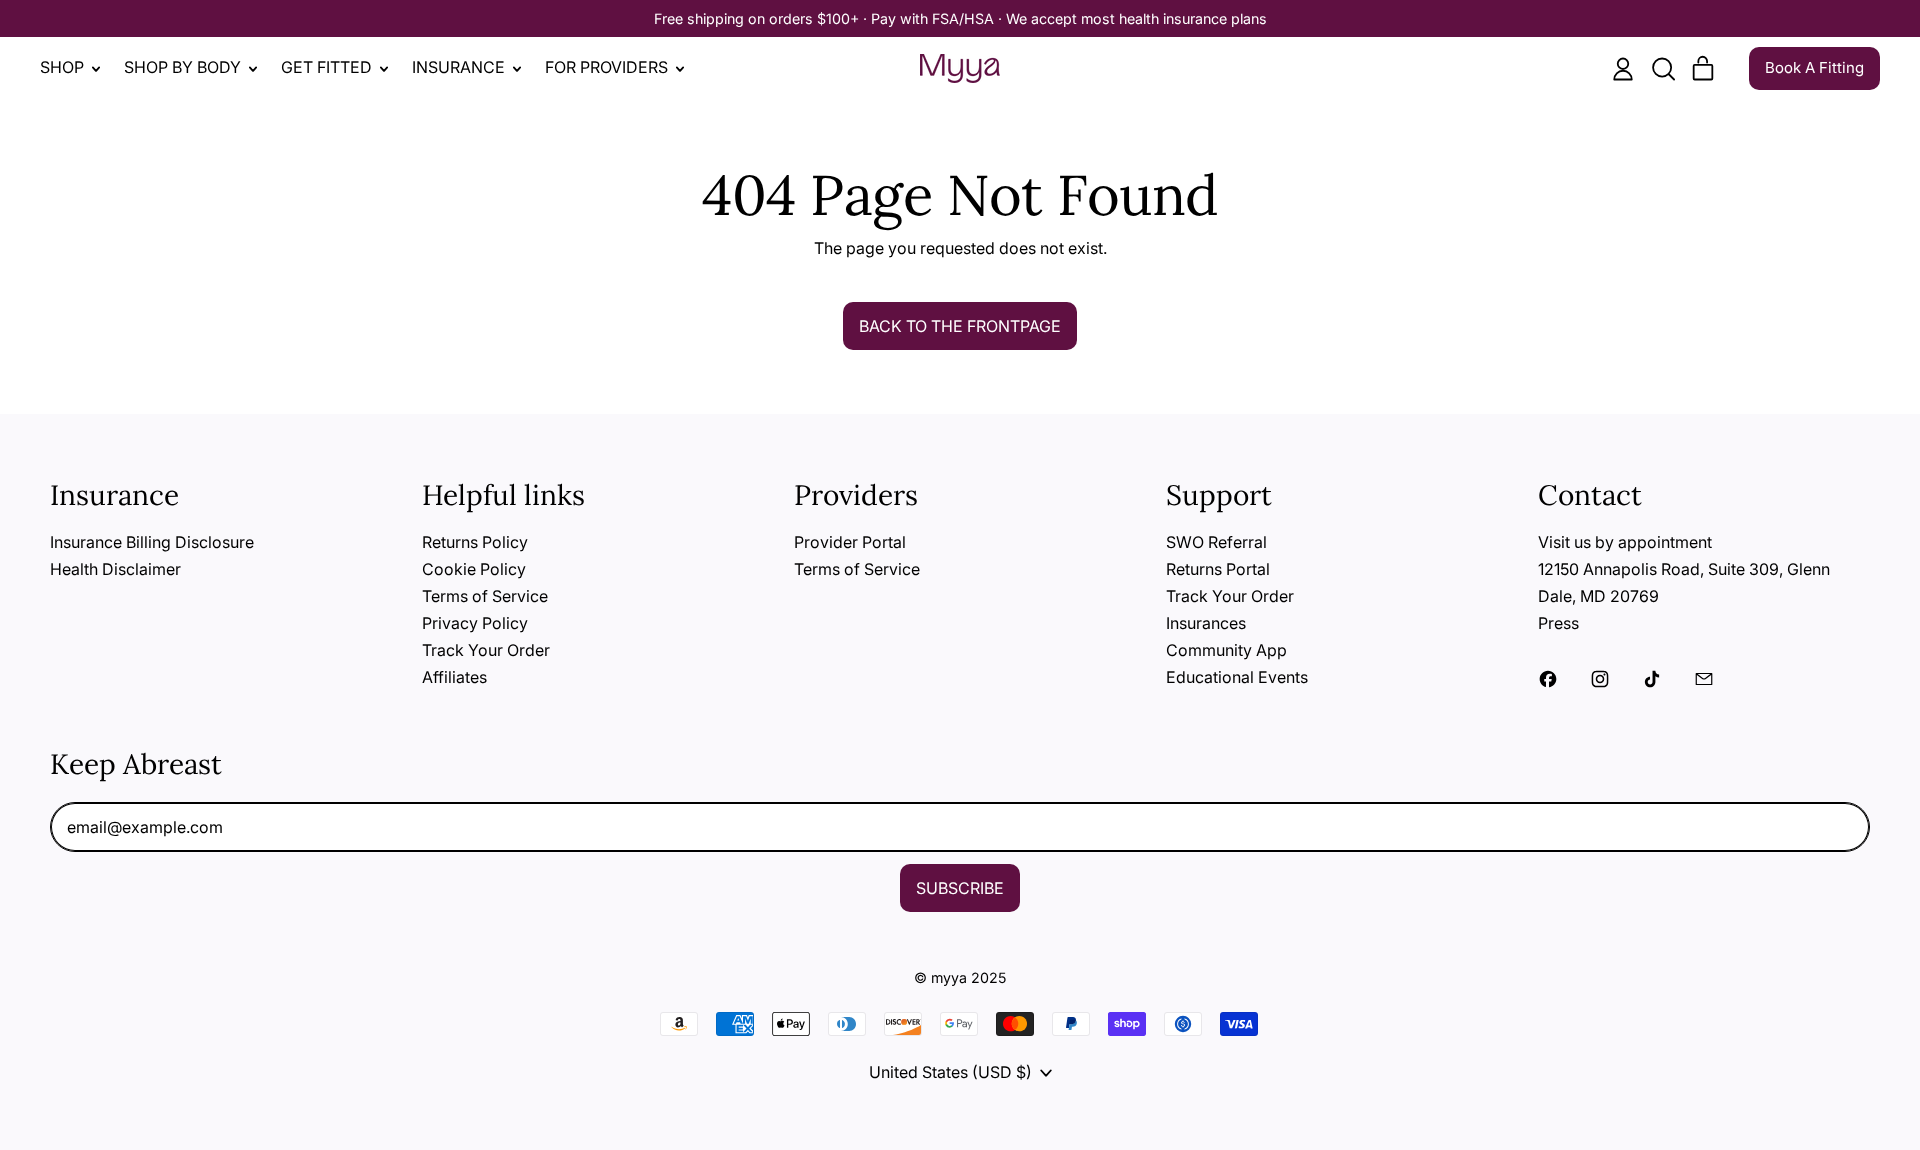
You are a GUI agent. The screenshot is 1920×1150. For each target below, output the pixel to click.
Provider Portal (850, 542)
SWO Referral (1216, 542)
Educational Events (1237, 677)
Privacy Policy (475, 623)
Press (1558, 623)
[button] (1663, 69)
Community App (1226, 650)
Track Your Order (486, 650)
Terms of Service (485, 596)
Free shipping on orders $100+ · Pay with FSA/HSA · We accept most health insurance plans (960, 18)
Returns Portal (1218, 569)
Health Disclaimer (115, 569)
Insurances (1206, 623)
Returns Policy (475, 542)
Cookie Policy (474, 569)
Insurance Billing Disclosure (152, 542)
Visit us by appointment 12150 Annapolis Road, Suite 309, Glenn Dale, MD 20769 (1684, 569)
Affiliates (454, 677)
